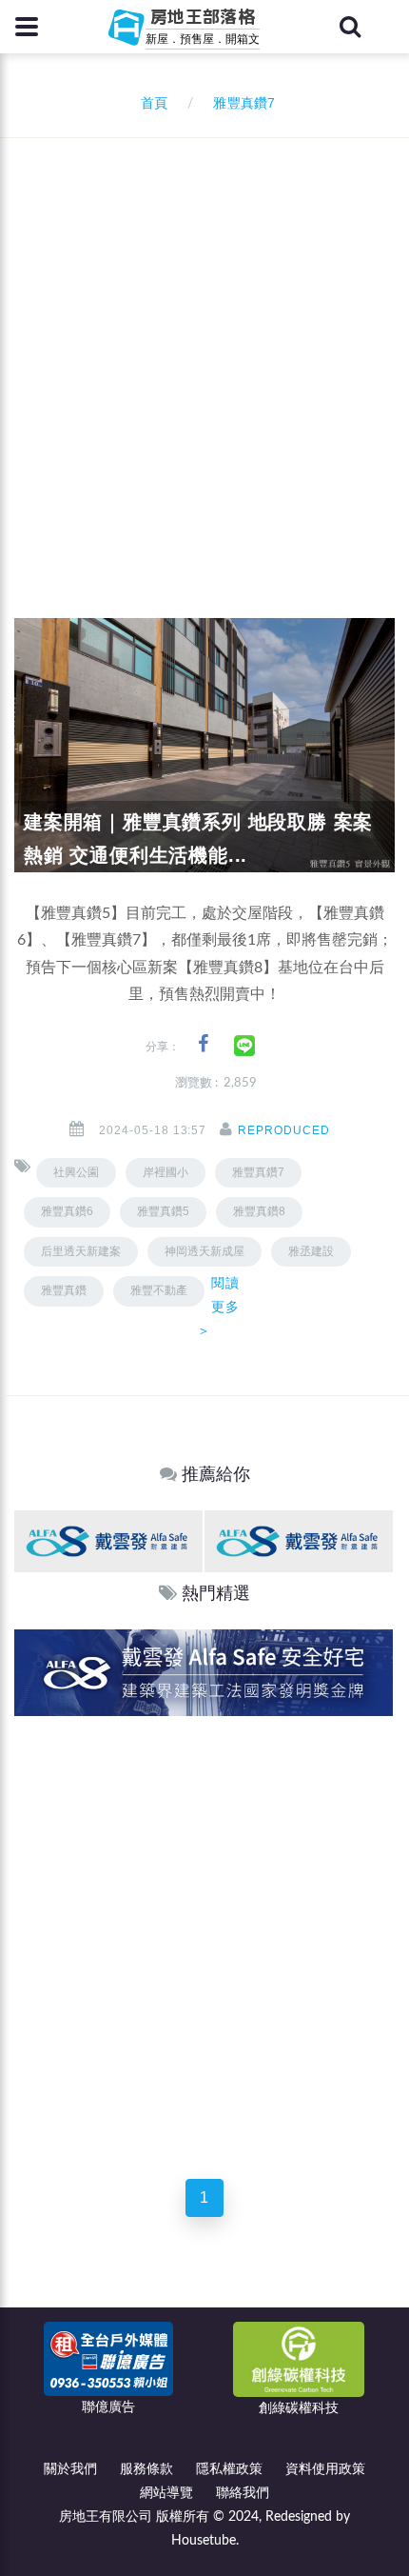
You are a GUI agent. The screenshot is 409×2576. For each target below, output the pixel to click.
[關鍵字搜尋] (350, 27)
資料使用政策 (325, 2469)
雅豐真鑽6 (67, 1211)
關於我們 (70, 2469)
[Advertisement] (204, 352)
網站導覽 (166, 2493)
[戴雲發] (108, 1540)
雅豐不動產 (159, 1290)
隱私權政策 (229, 2469)
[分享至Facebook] (203, 1044)
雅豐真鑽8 (259, 1211)
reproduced (284, 1130)
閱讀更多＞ (218, 1307)
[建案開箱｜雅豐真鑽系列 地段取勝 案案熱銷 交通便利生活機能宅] (204, 745)
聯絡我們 (243, 2493)
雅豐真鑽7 (258, 1172)
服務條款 (146, 2469)
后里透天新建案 (81, 1251)
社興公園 (76, 1172)
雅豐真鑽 (64, 1290)
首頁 (150, 104)
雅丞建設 (311, 1251)
